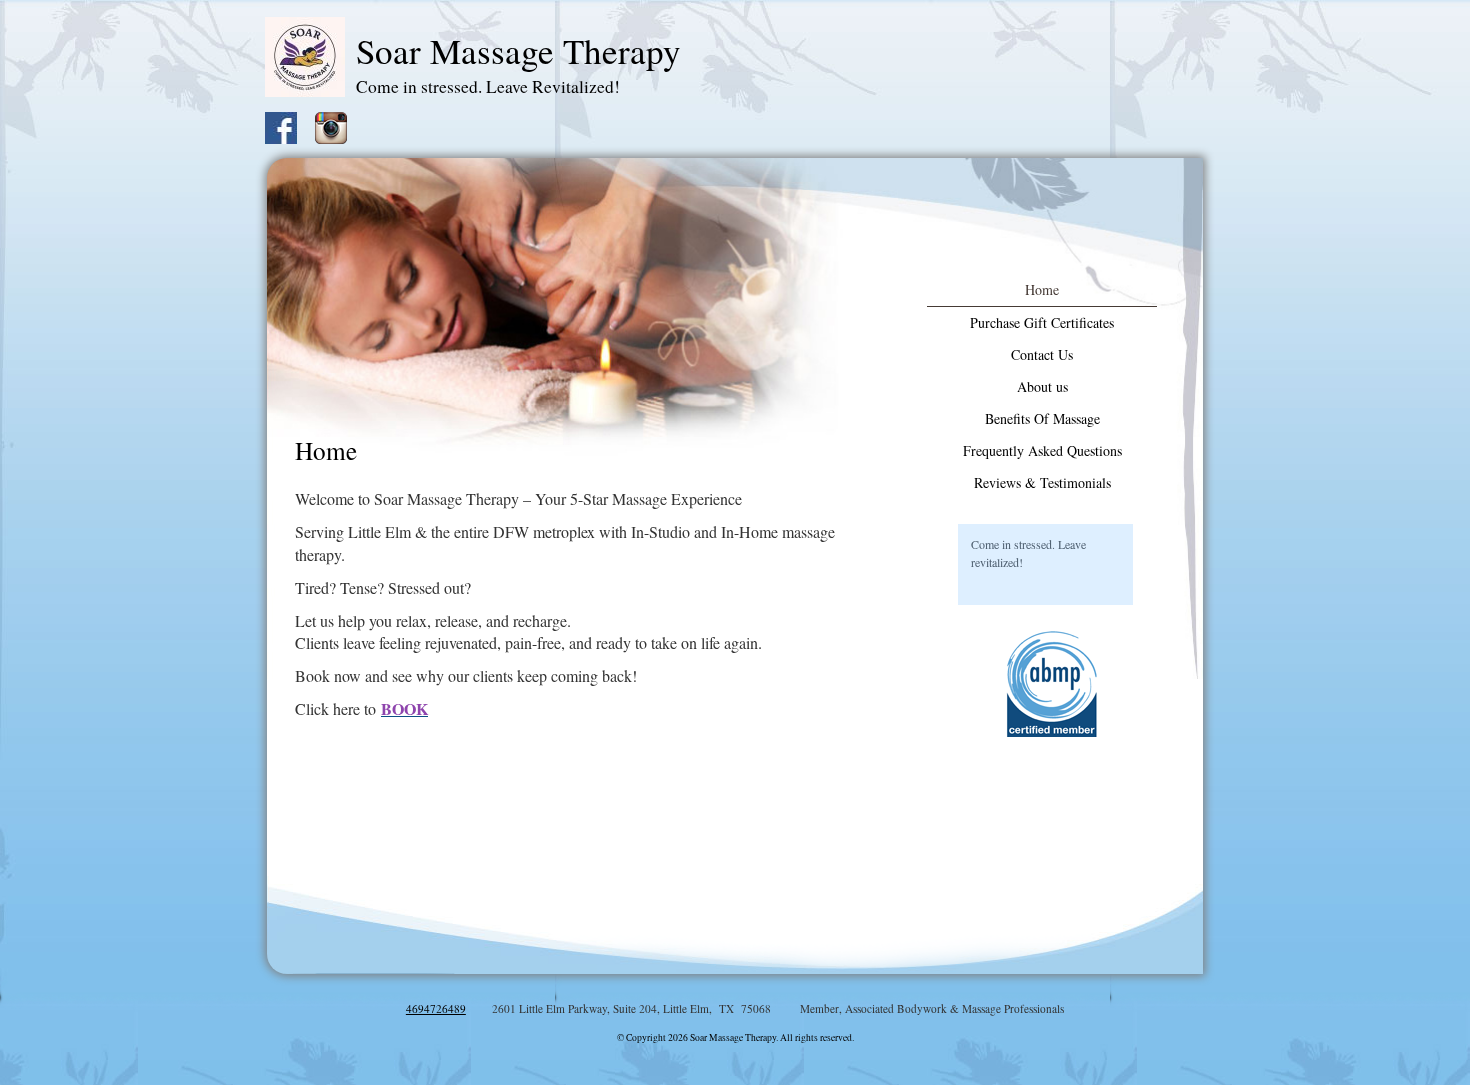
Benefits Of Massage (1042, 418)
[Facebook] (288, 125)
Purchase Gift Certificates (1042, 322)
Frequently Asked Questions (1042, 450)
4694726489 (436, 1008)
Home (1042, 289)
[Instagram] (338, 125)
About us (1042, 386)
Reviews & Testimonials (1042, 482)
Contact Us (1042, 354)
